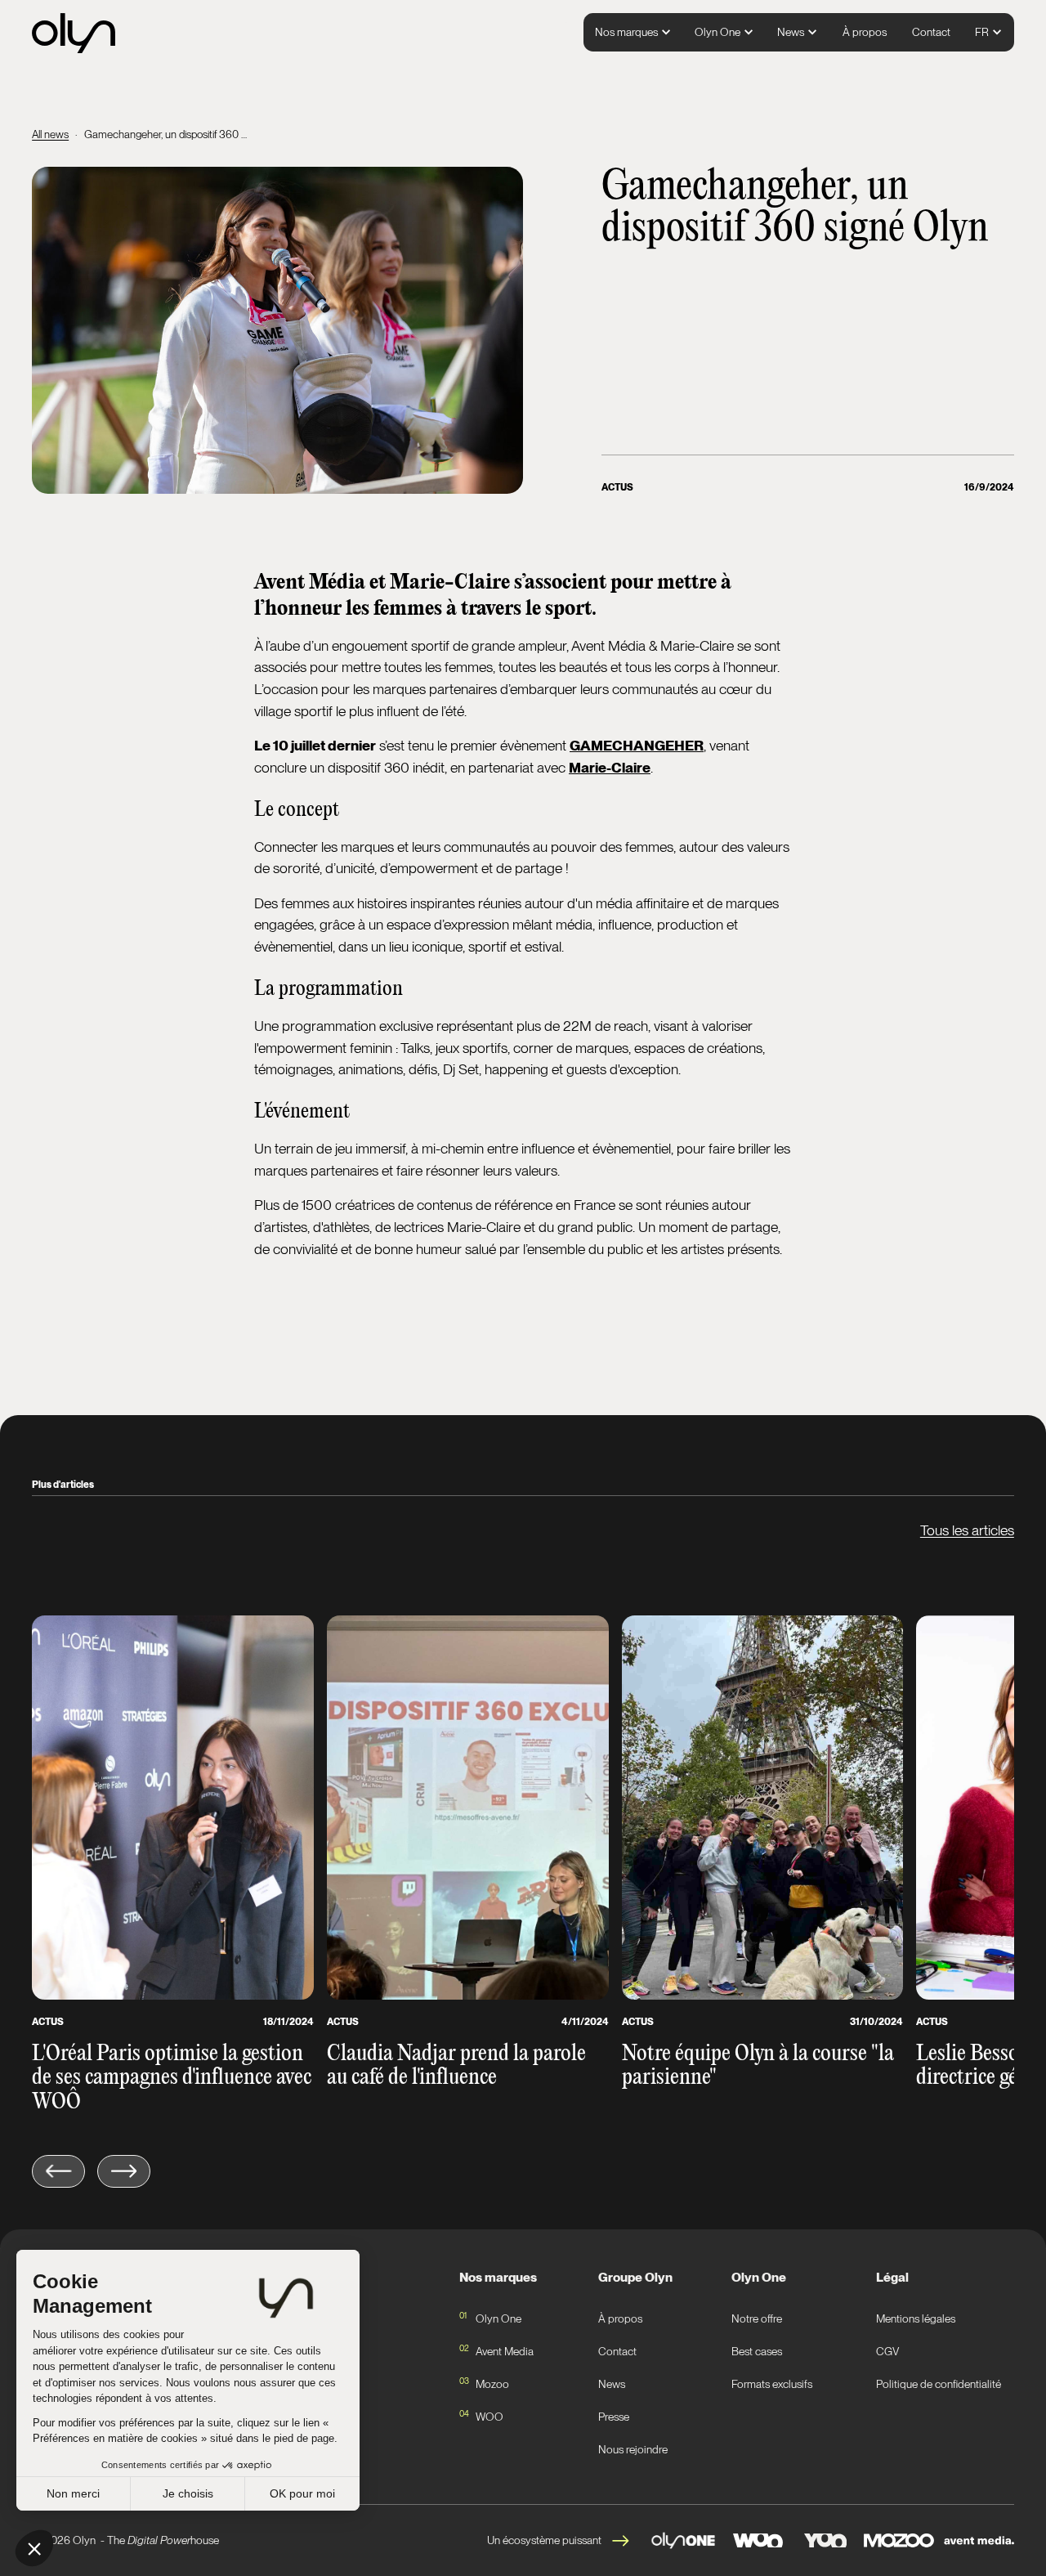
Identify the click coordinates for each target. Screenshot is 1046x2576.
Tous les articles (967, 1530)
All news (50, 134)
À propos (865, 32)
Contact (931, 32)
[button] (633, 33)
